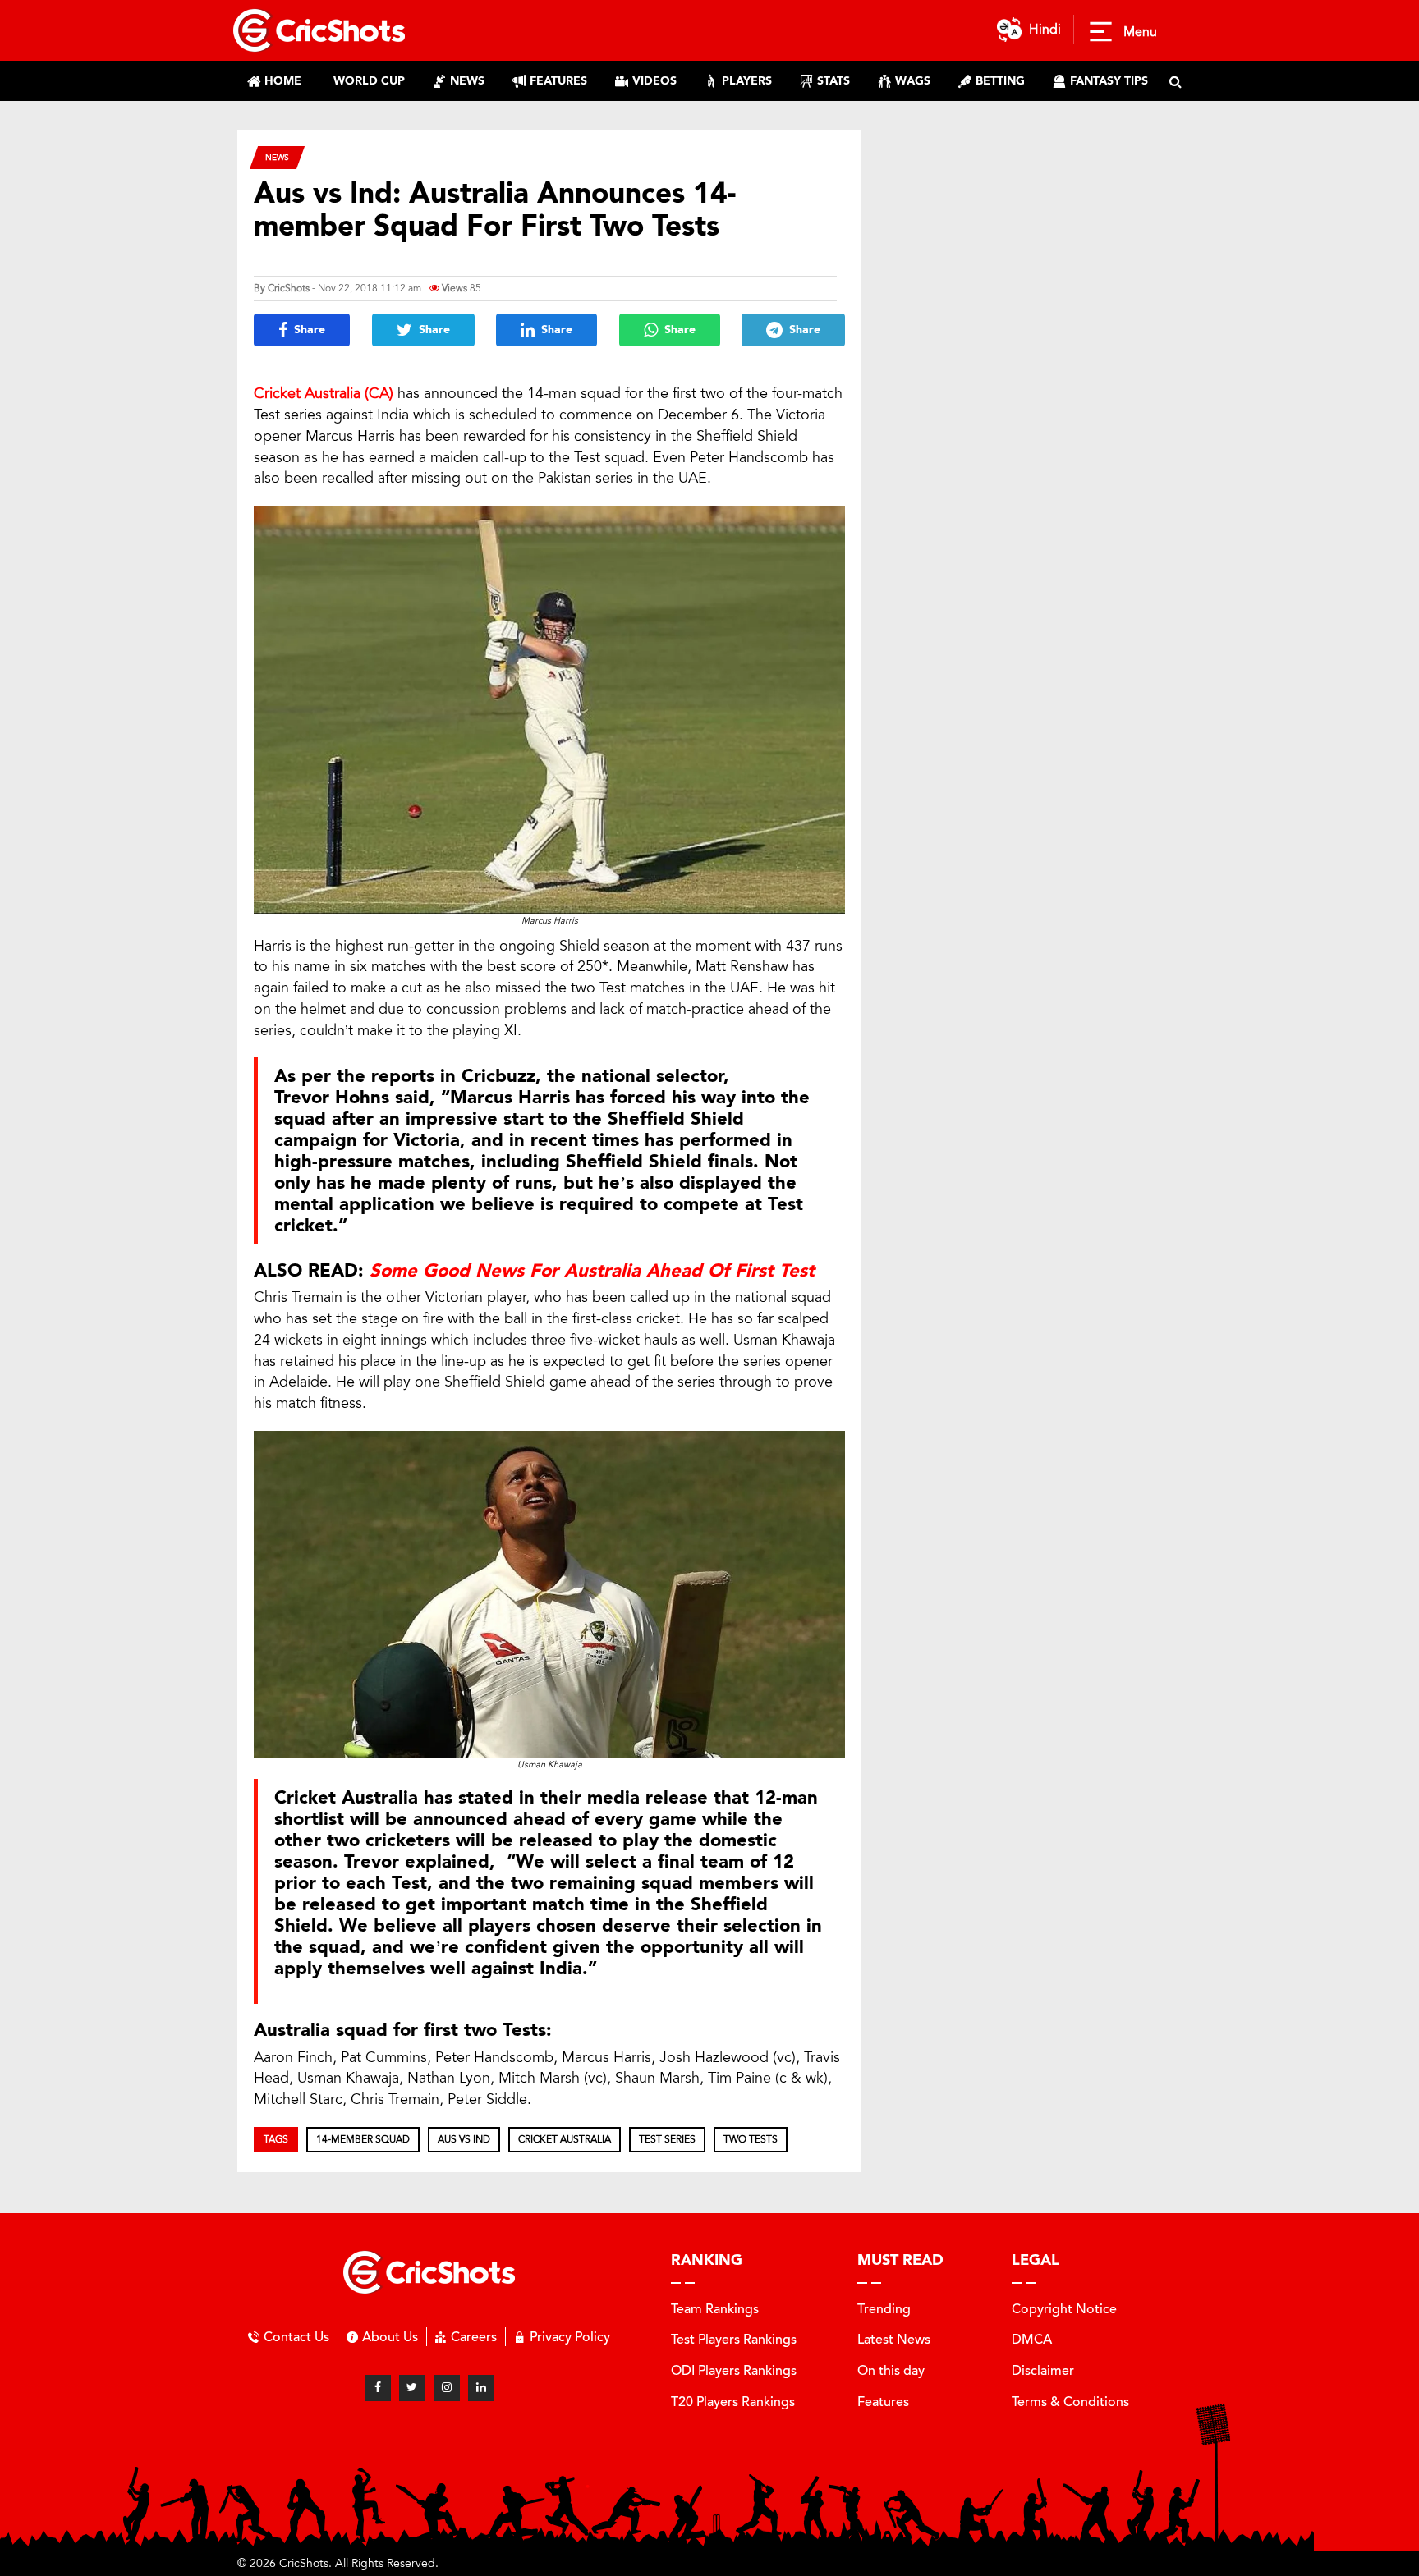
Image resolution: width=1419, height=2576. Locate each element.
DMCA (1032, 2339)
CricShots (289, 288)
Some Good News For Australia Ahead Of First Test (592, 1271)
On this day (891, 2370)
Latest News (894, 2339)
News (277, 157)
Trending (884, 2309)
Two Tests (751, 2139)
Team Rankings (715, 2309)
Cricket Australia (565, 2139)
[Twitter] (412, 2388)
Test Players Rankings (734, 2339)
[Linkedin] (481, 2388)
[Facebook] (378, 2388)
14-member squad (363, 2139)
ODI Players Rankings (734, 2370)
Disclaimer (1043, 2370)
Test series (667, 2139)
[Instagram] (447, 2388)
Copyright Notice (1064, 2309)
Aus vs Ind (464, 2139)
